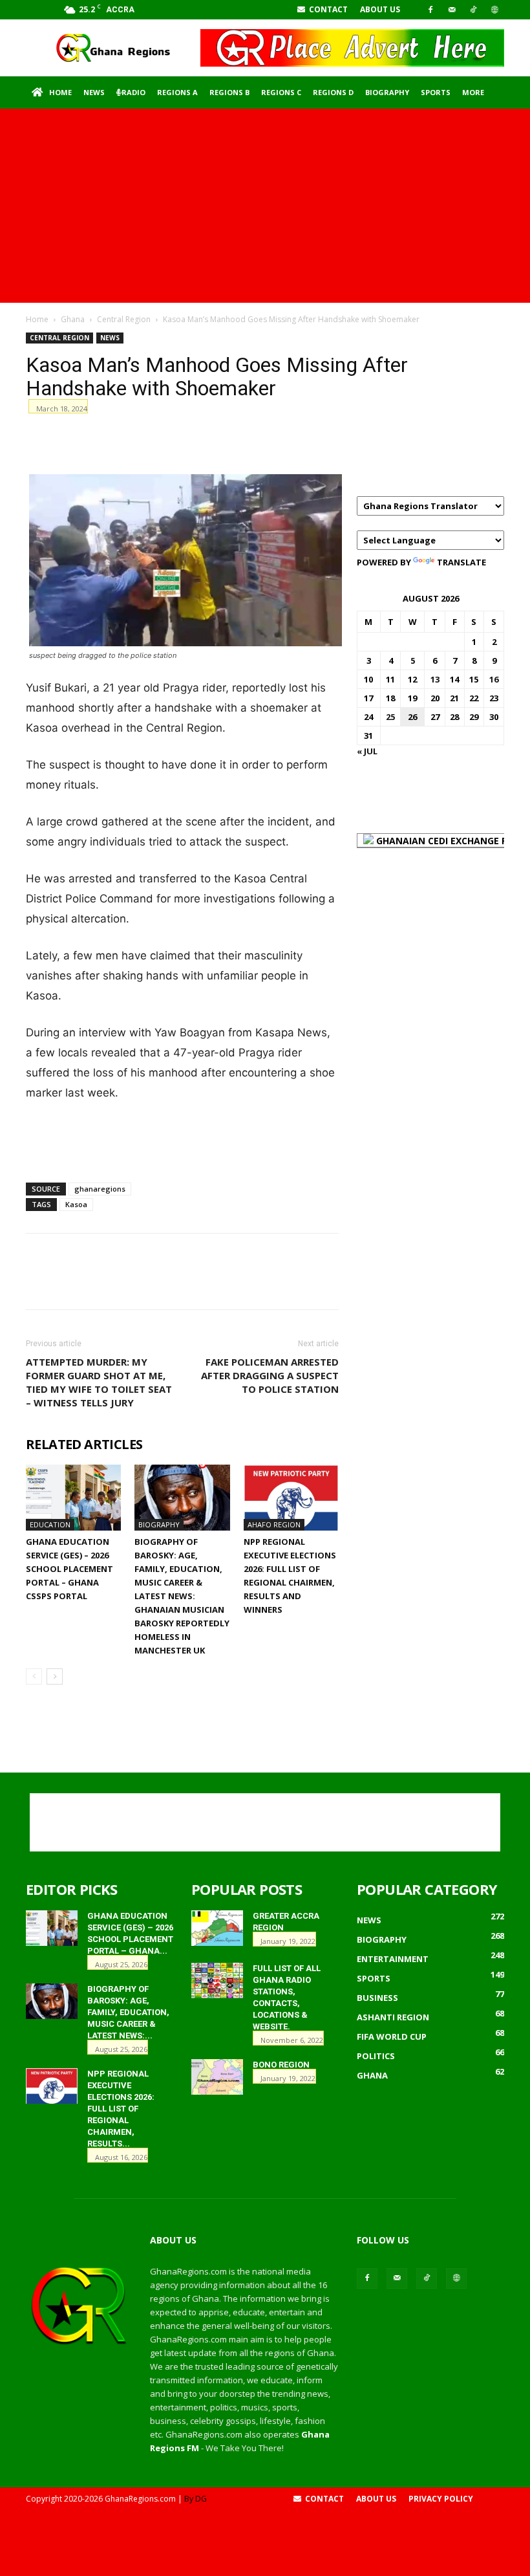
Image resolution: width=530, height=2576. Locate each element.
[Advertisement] (265, 206)
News (94, 92)
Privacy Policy (441, 2499)
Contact (327, 9)
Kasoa (76, 1204)
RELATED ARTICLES (84, 1445)
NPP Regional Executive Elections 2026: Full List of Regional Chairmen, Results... (121, 2109)
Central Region (124, 319)
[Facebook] (430, 10)
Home (60, 92)
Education (50, 1524)
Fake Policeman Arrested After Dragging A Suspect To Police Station (270, 1375)
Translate (461, 562)
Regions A (177, 92)
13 (435, 679)
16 (494, 679)
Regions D (333, 92)
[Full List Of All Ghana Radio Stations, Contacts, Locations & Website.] (217, 1981)
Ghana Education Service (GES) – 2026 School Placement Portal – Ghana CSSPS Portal (69, 1569)
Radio (133, 92)
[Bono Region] (217, 2077)
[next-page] (55, 1676)
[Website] (494, 10)
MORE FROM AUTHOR (223, 1445)
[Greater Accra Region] (217, 1928)
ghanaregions (100, 1189)
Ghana (73, 319)
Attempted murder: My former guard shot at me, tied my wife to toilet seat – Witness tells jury (99, 1382)
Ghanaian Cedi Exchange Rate (450, 841)
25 (390, 717)
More (473, 92)
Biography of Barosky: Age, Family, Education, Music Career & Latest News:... (128, 2012)
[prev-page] (34, 1676)
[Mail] (452, 10)
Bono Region (281, 2065)
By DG (196, 2499)
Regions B (229, 92)
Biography (387, 92)
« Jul (367, 751)
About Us (380, 9)
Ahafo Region (274, 1524)
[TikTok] (473, 10)
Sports (436, 92)
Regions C (281, 92)
